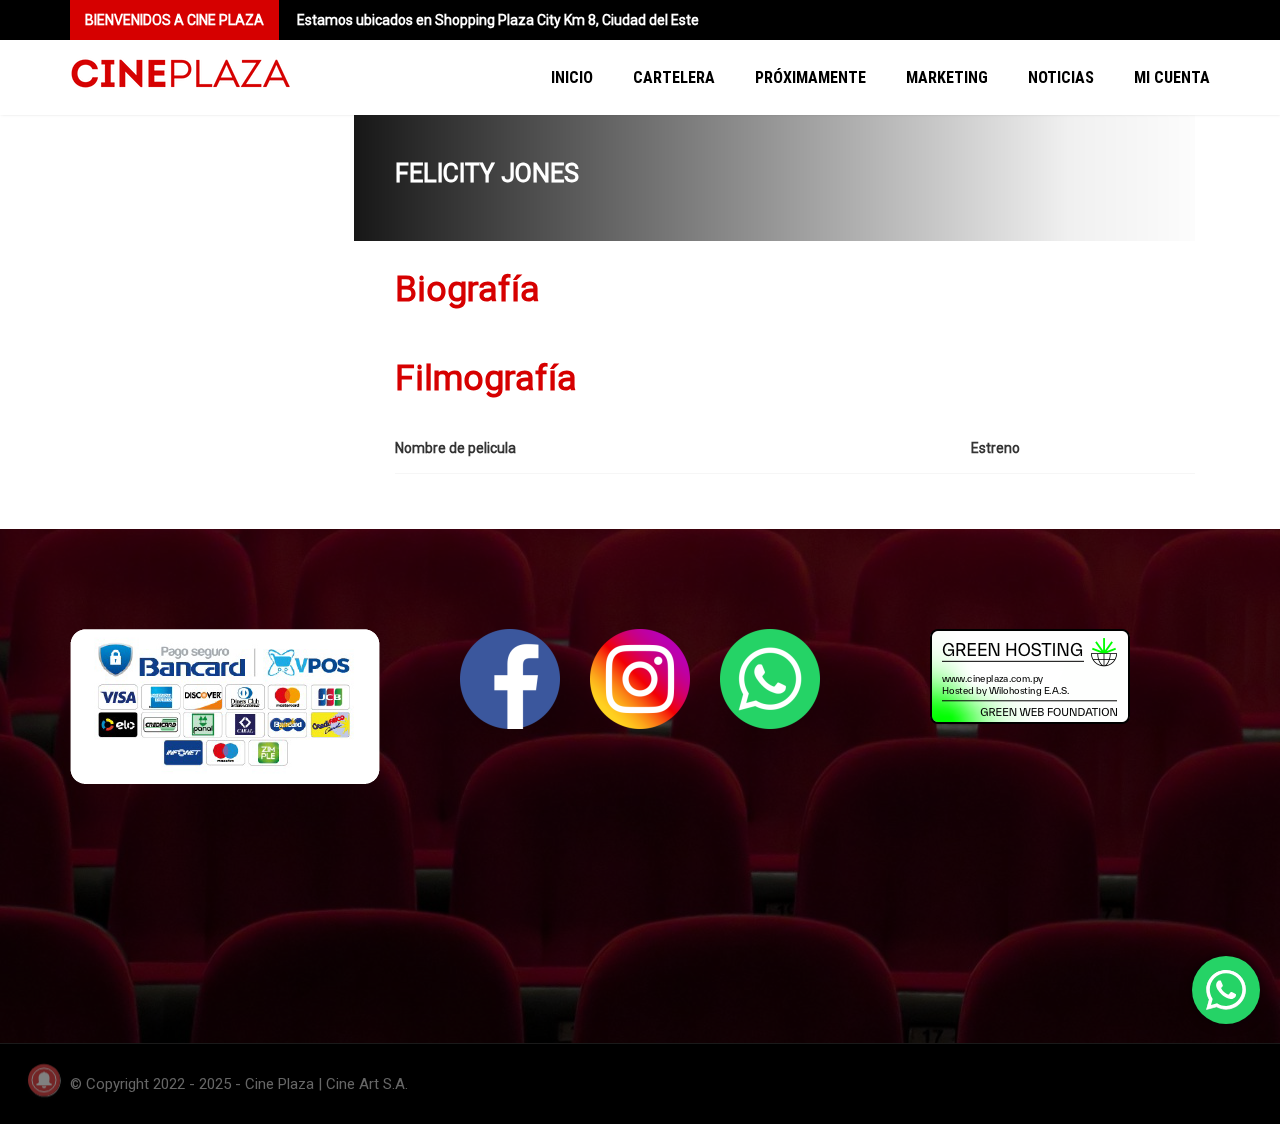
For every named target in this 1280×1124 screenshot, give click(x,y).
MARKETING (947, 77)
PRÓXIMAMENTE (810, 77)
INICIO (572, 77)
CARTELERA (674, 77)
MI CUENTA (1172, 77)
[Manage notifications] (44, 1080)
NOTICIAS (1061, 77)
